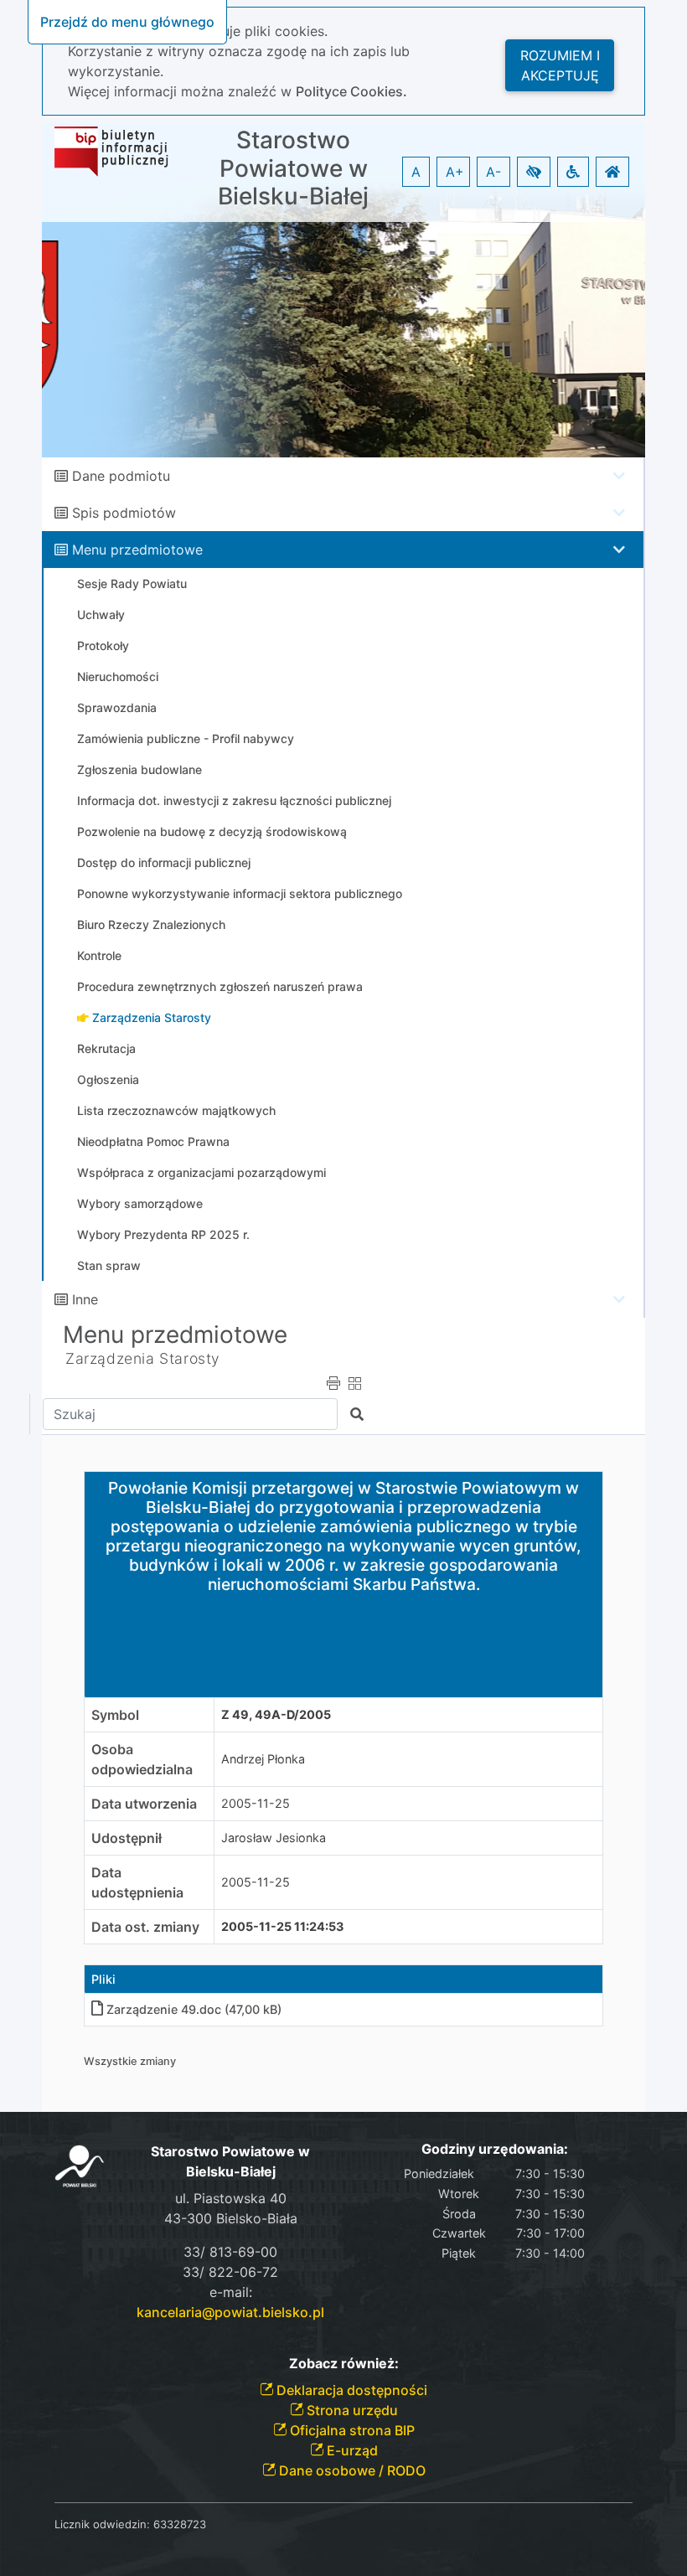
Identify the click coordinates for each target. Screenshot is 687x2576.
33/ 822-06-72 (230, 2272)
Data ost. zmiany (145, 1927)
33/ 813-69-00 (230, 2252)
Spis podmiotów (124, 513)
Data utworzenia (144, 1804)
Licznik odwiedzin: (102, 2524)
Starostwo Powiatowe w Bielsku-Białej (293, 168)
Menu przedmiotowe (137, 550)
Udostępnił (127, 1838)
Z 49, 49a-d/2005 (276, 1714)
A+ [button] (455, 172)
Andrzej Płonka (263, 1759)
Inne (85, 1299)
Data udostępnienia (137, 1882)
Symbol (115, 1715)
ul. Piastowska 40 (231, 2198)
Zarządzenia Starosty (143, 1358)
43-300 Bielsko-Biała (231, 2218)
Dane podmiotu (121, 476)
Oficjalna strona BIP (351, 2430)
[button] (534, 172)
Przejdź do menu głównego (127, 22)
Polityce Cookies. (351, 91)
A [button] (416, 172)
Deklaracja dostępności (350, 2390)
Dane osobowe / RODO (351, 2470)
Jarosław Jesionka (274, 1838)
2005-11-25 (256, 1803)
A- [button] (493, 172)
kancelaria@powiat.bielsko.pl (230, 2312)
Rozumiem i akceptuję (560, 65)
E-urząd (351, 2450)
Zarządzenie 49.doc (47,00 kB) (194, 2009)
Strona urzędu (351, 2410)
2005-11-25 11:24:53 (282, 1926)
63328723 (180, 2524)
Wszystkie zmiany (130, 2061)
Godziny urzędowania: (495, 2149)
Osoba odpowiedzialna (142, 1759)
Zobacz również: (344, 2364)
